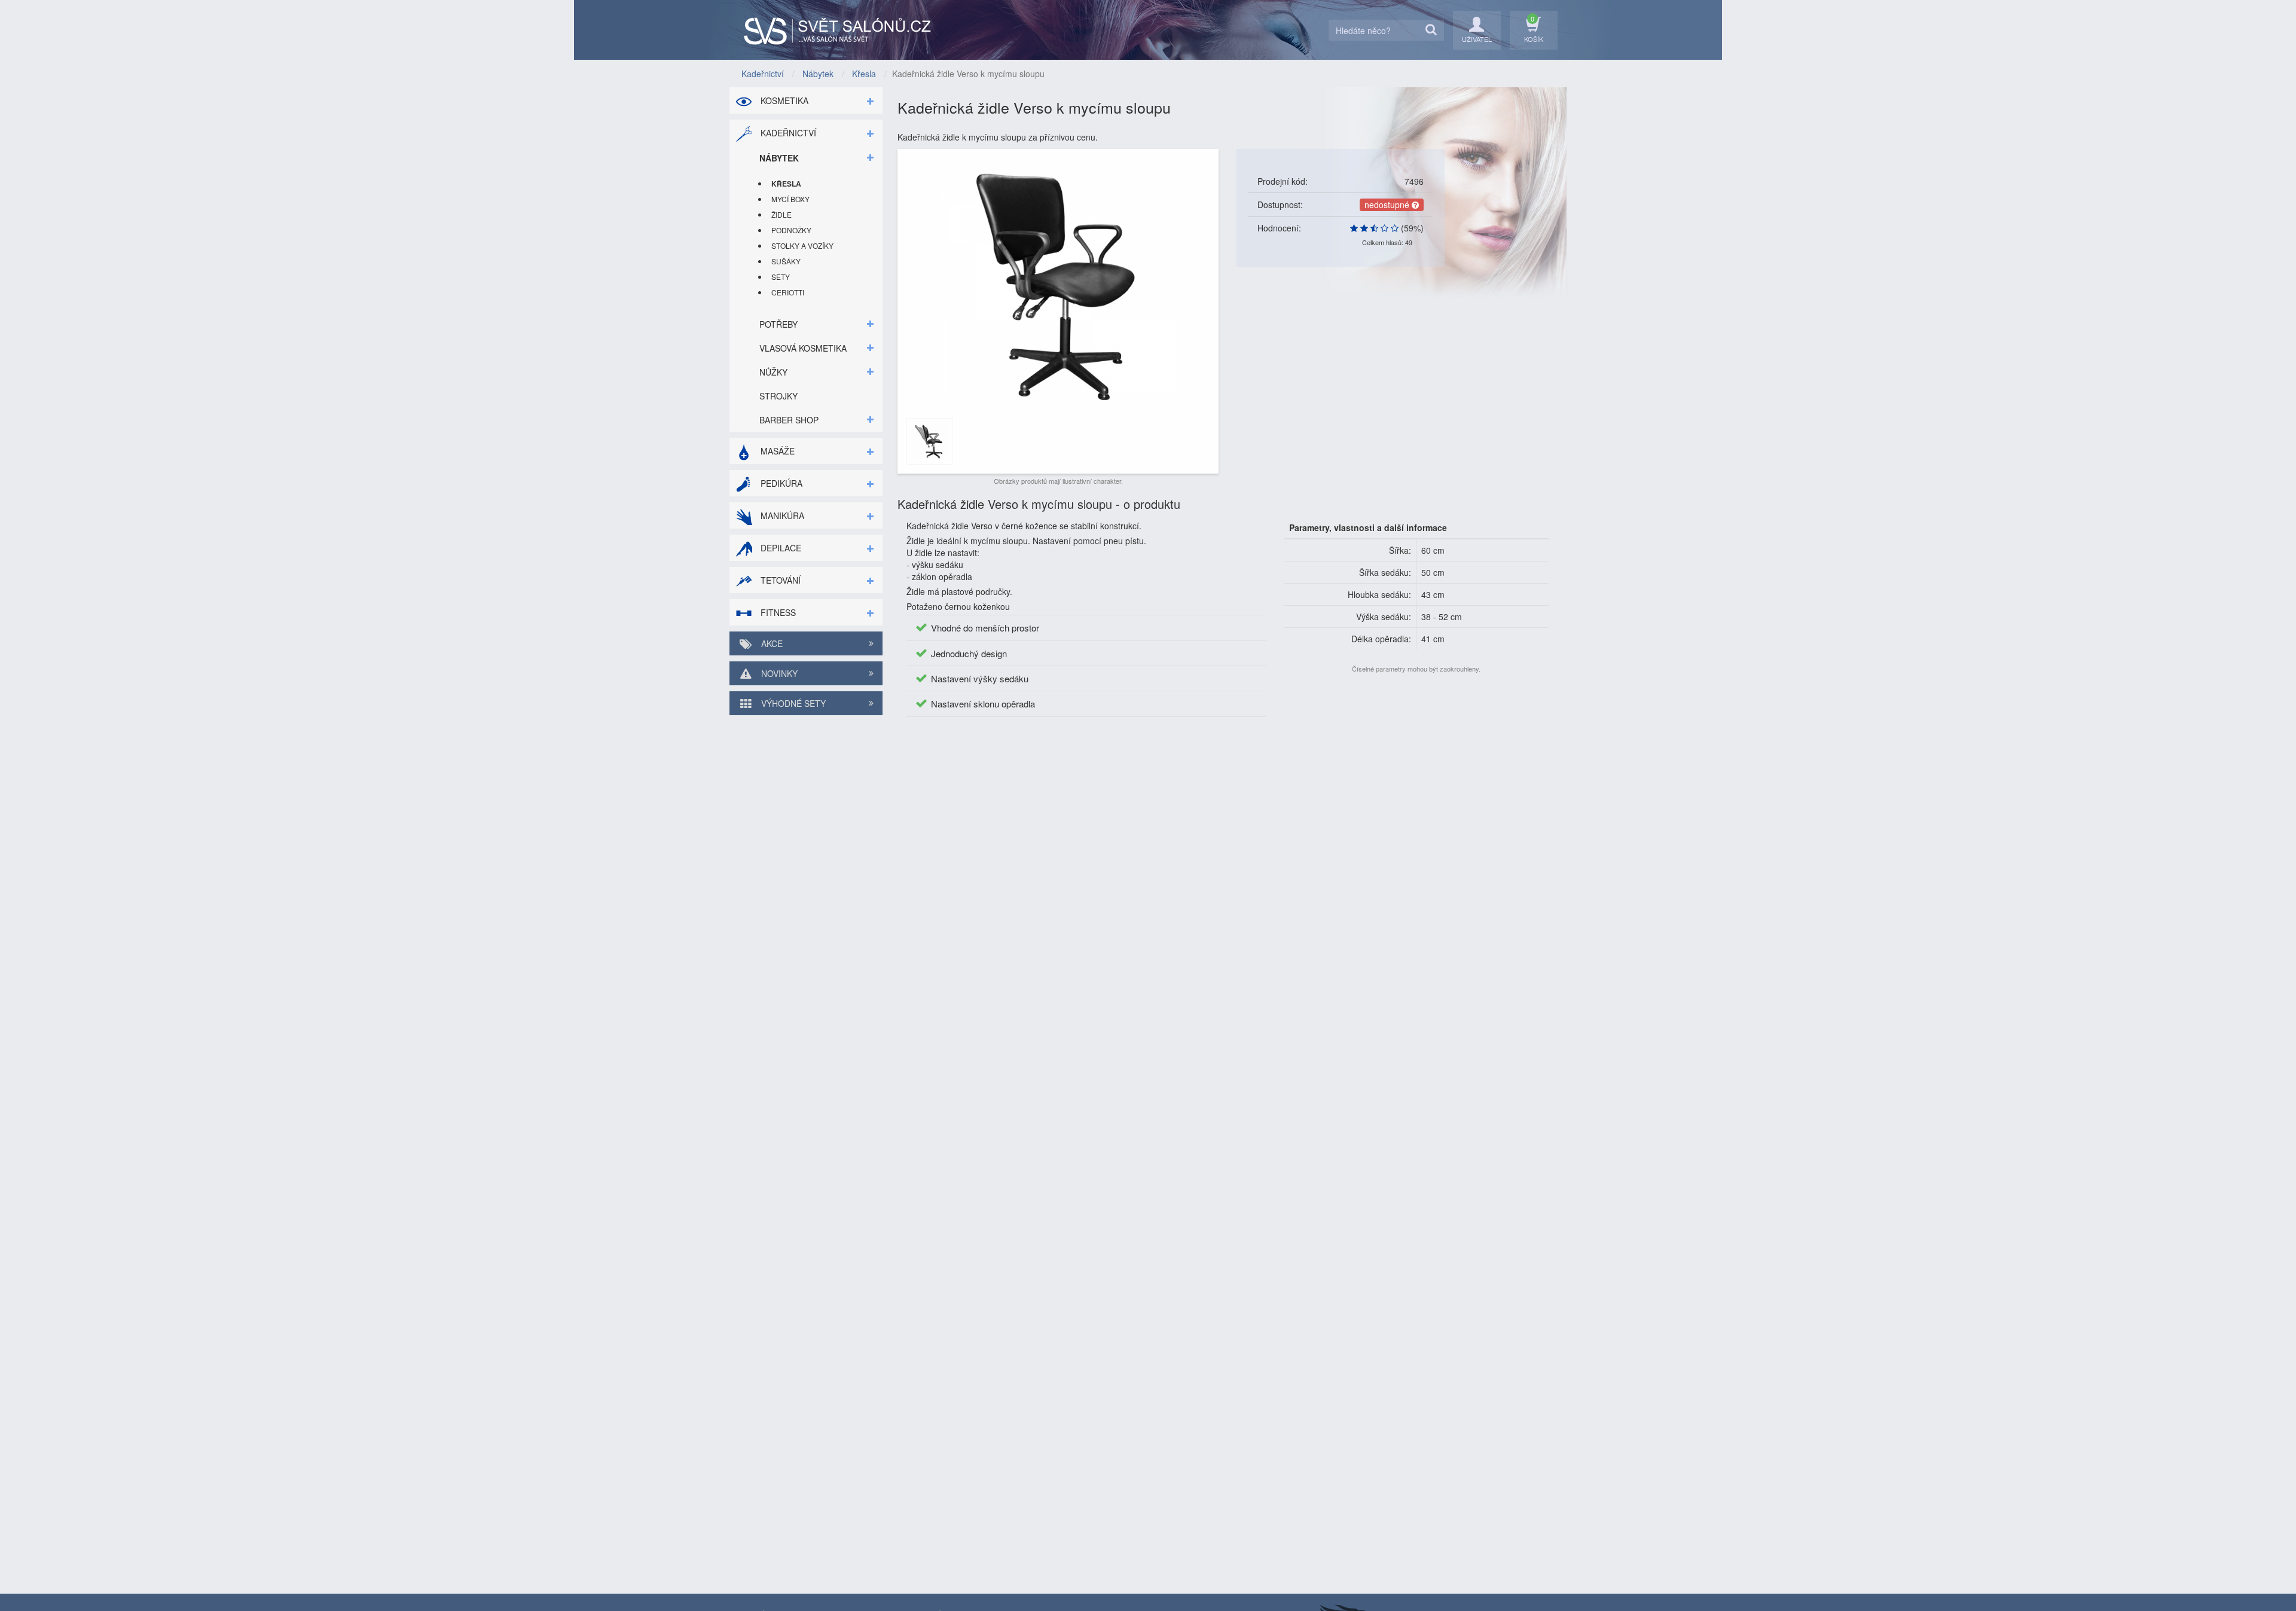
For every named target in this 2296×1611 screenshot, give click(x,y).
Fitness (777, 612)
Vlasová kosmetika (803, 348)
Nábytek (779, 158)
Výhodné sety (792, 703)
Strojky (778, 396)
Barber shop (789, 420)
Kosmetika (783, 100)
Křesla (786, 184)
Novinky (778, 673)
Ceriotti (788, 292)
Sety (781, 277)
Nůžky (773, 372)
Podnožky (791, 230)
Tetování (779, 580)
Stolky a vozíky (802, 245)
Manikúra (781, 515)
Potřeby (778, 324)
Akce (771, 643)
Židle (781, 214)
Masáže (776, 451)
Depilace (780, 548)
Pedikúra (780, 483)
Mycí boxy (790, 199)
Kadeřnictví (787, 133)
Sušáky (786, 261)
